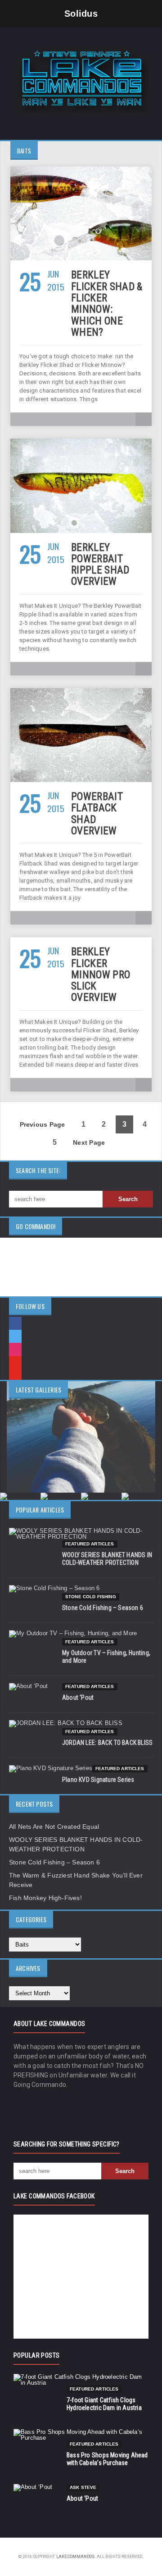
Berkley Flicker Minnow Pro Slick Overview (101, 975)
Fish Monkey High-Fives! (45, 1898)
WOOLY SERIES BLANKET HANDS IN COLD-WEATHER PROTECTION (107, 1559)
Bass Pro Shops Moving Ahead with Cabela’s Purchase (107, 2459)
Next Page (89, 1142)
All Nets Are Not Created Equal (54, 1827)
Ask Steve (83, 2487)
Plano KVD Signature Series (98, 1780)
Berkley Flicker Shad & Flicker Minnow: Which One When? (107, 303)
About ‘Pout (78, 1697)
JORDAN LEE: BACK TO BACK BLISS (107, 1743)
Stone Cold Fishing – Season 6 (103, 1608)
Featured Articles (90, 1544)
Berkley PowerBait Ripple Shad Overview (100, 565)
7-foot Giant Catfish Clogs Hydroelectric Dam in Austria (104, 2404)
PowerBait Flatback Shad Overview (97, 814)
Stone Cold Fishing (91, 1597)
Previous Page (43, 1124)
